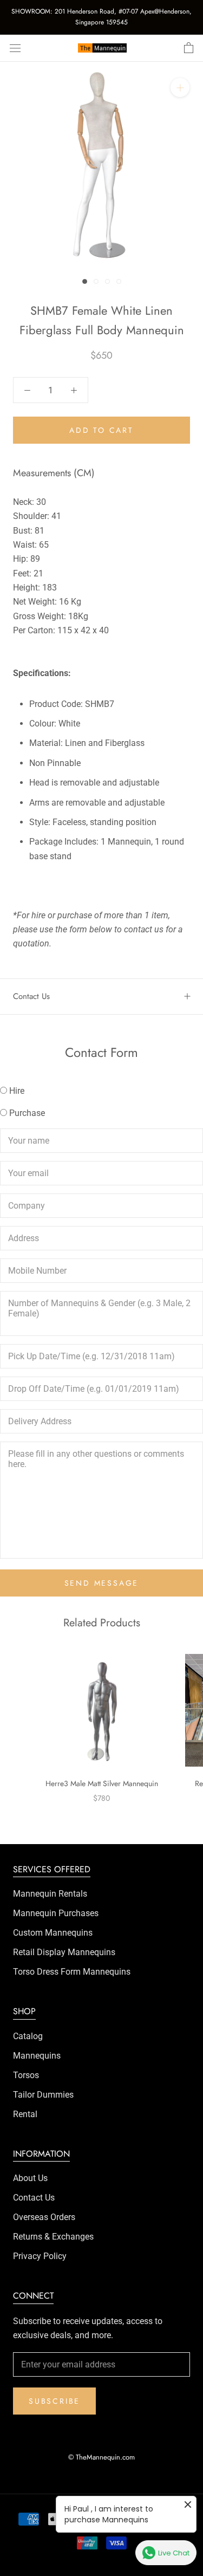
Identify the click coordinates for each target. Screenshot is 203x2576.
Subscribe (54, 2401)
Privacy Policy (40, 2256)
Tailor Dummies (43, 2095)
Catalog (28, 2036)
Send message (102, 1583)
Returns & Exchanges (53, 2237)
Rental (25, 2114)
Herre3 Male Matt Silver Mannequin (102, 1783)
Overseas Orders (44, 2217)
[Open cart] (189, 48)
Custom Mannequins (53, 1933)
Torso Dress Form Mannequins (72, 1972)
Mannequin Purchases (56, 1913)
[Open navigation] (15, 48)
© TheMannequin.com (101, 2457)
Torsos (26, 2075)
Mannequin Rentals (50, 1894)
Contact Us (31, 996)
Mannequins (37, 2056)
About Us (30, 2178)
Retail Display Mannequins (64, 1952)
